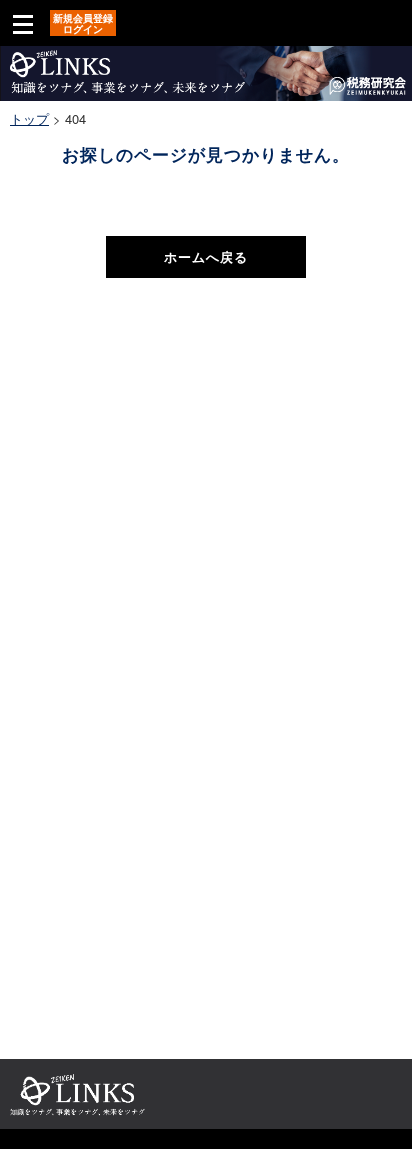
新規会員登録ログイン (83, 23)
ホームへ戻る (206, 256)
